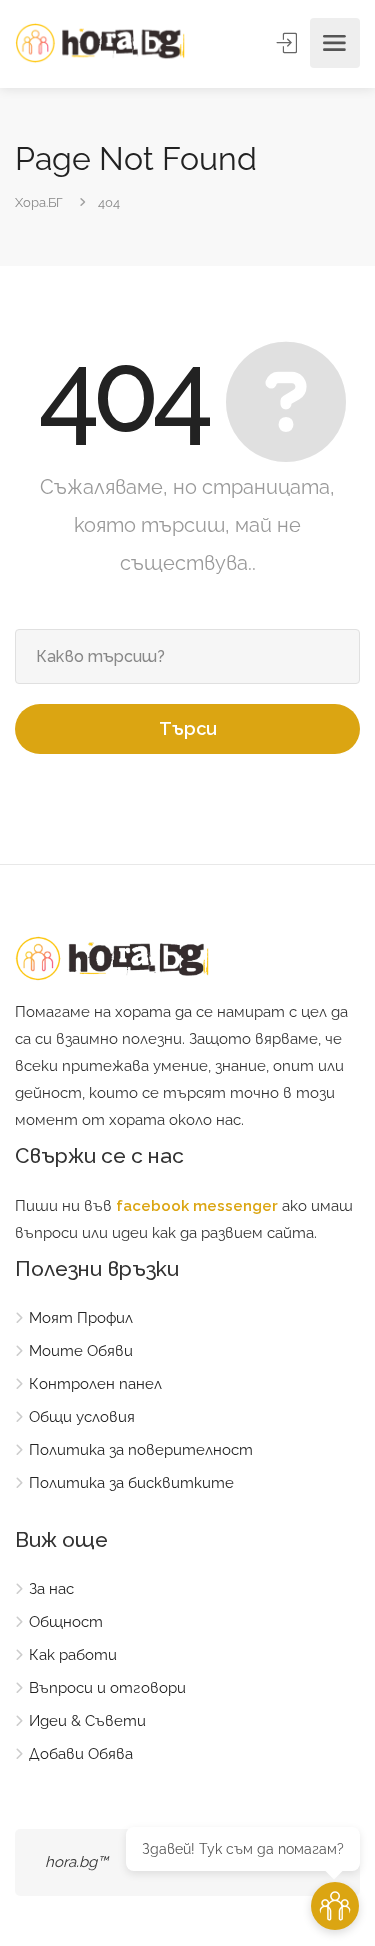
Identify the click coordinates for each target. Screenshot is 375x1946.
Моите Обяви (81, 1351)
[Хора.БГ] (100, 43)
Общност (66, 1622)
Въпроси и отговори (107, 1688)
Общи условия (82, 1417)
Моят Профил (81, 1318)
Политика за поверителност (141, 1450)
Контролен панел (95, 1384)
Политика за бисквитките (131, 1483)
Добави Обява (81, 1754)
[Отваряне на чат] (335, 1906)
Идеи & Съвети (87, 1721)
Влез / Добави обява (289, 43)
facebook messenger (197, 1206)
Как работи (73, 1655)
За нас (51, 1589)
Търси (188, 728)
